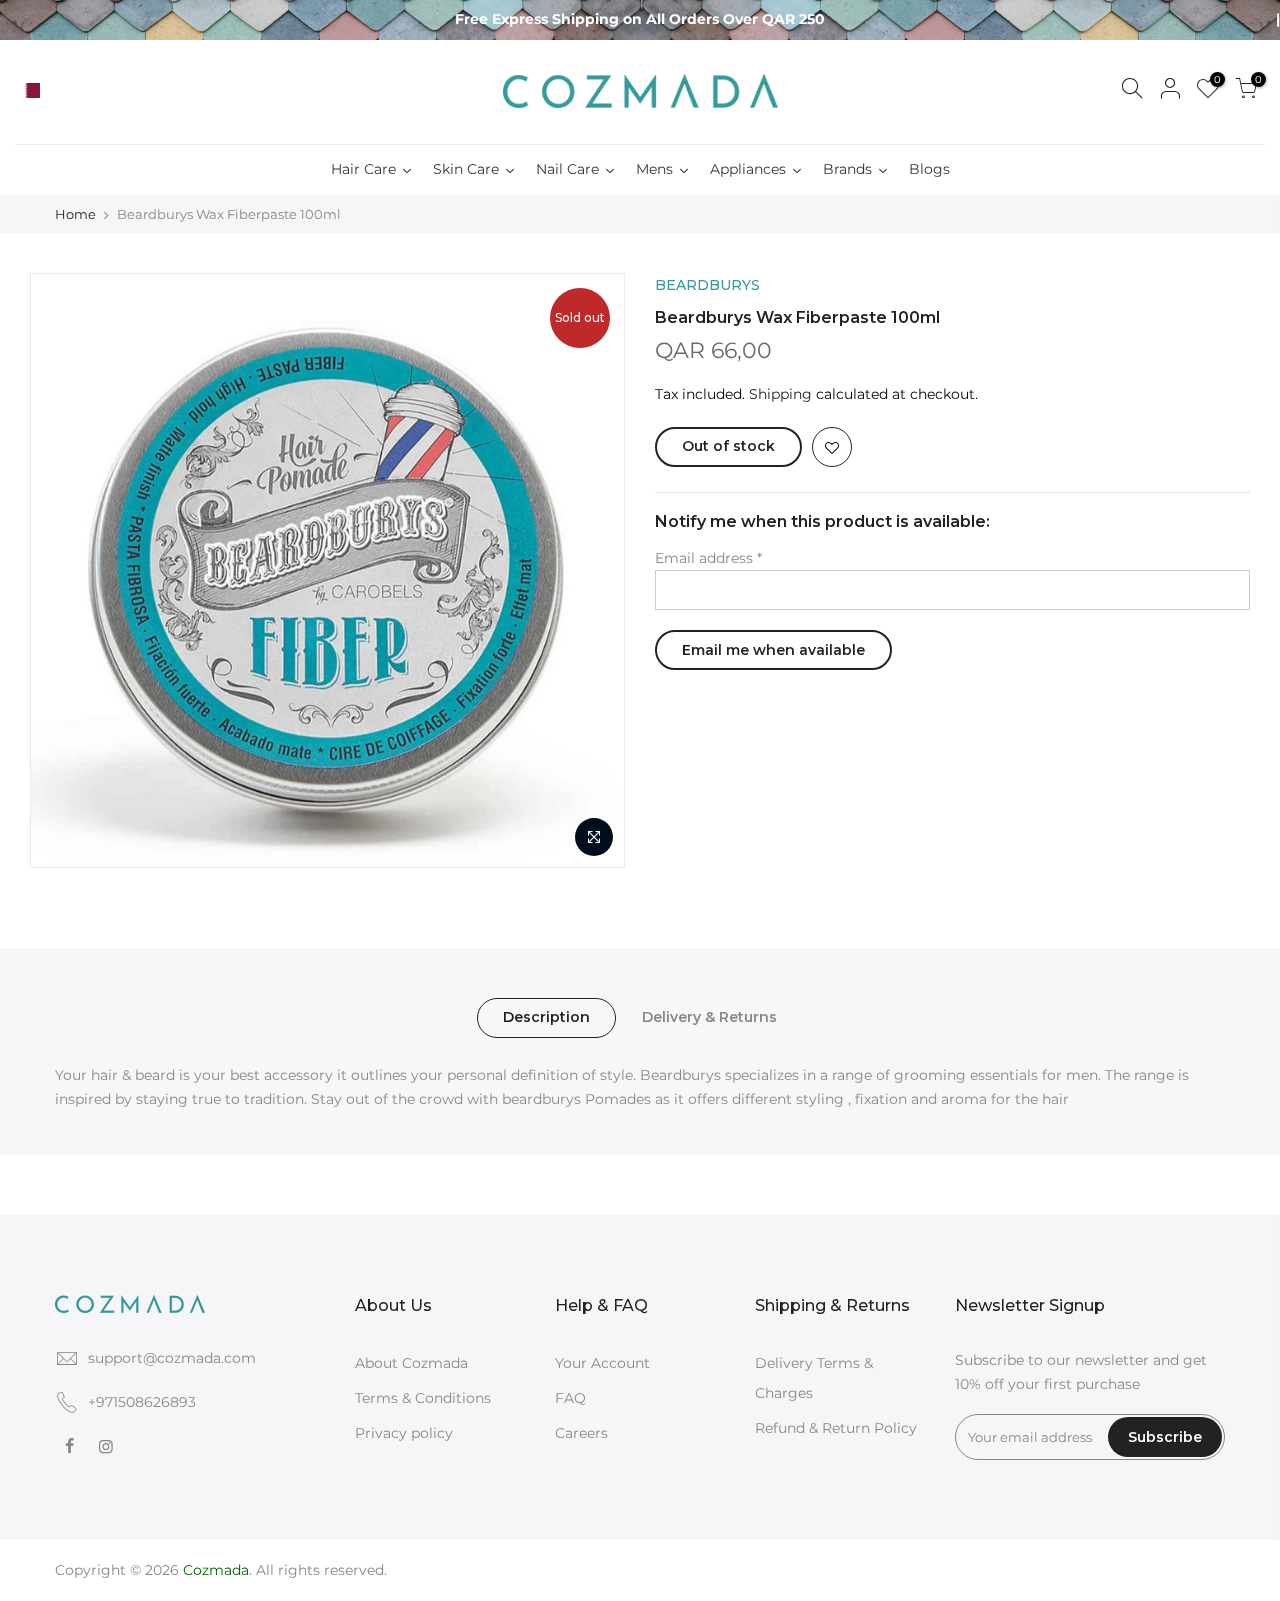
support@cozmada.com (172, 1358)
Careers (581, 1433)
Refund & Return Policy (836, 1428)
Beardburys (707, 285)
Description (546, 1017)
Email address (708, 558)
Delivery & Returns (709, 1017)
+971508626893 (142, 1402)
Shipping (780, 394)
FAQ (570, 1398)
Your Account (602, 1363)
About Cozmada (411, 1363)
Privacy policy (404, 1433)
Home (75, 214)
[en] (53, 91)
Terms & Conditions (423, 1398)
